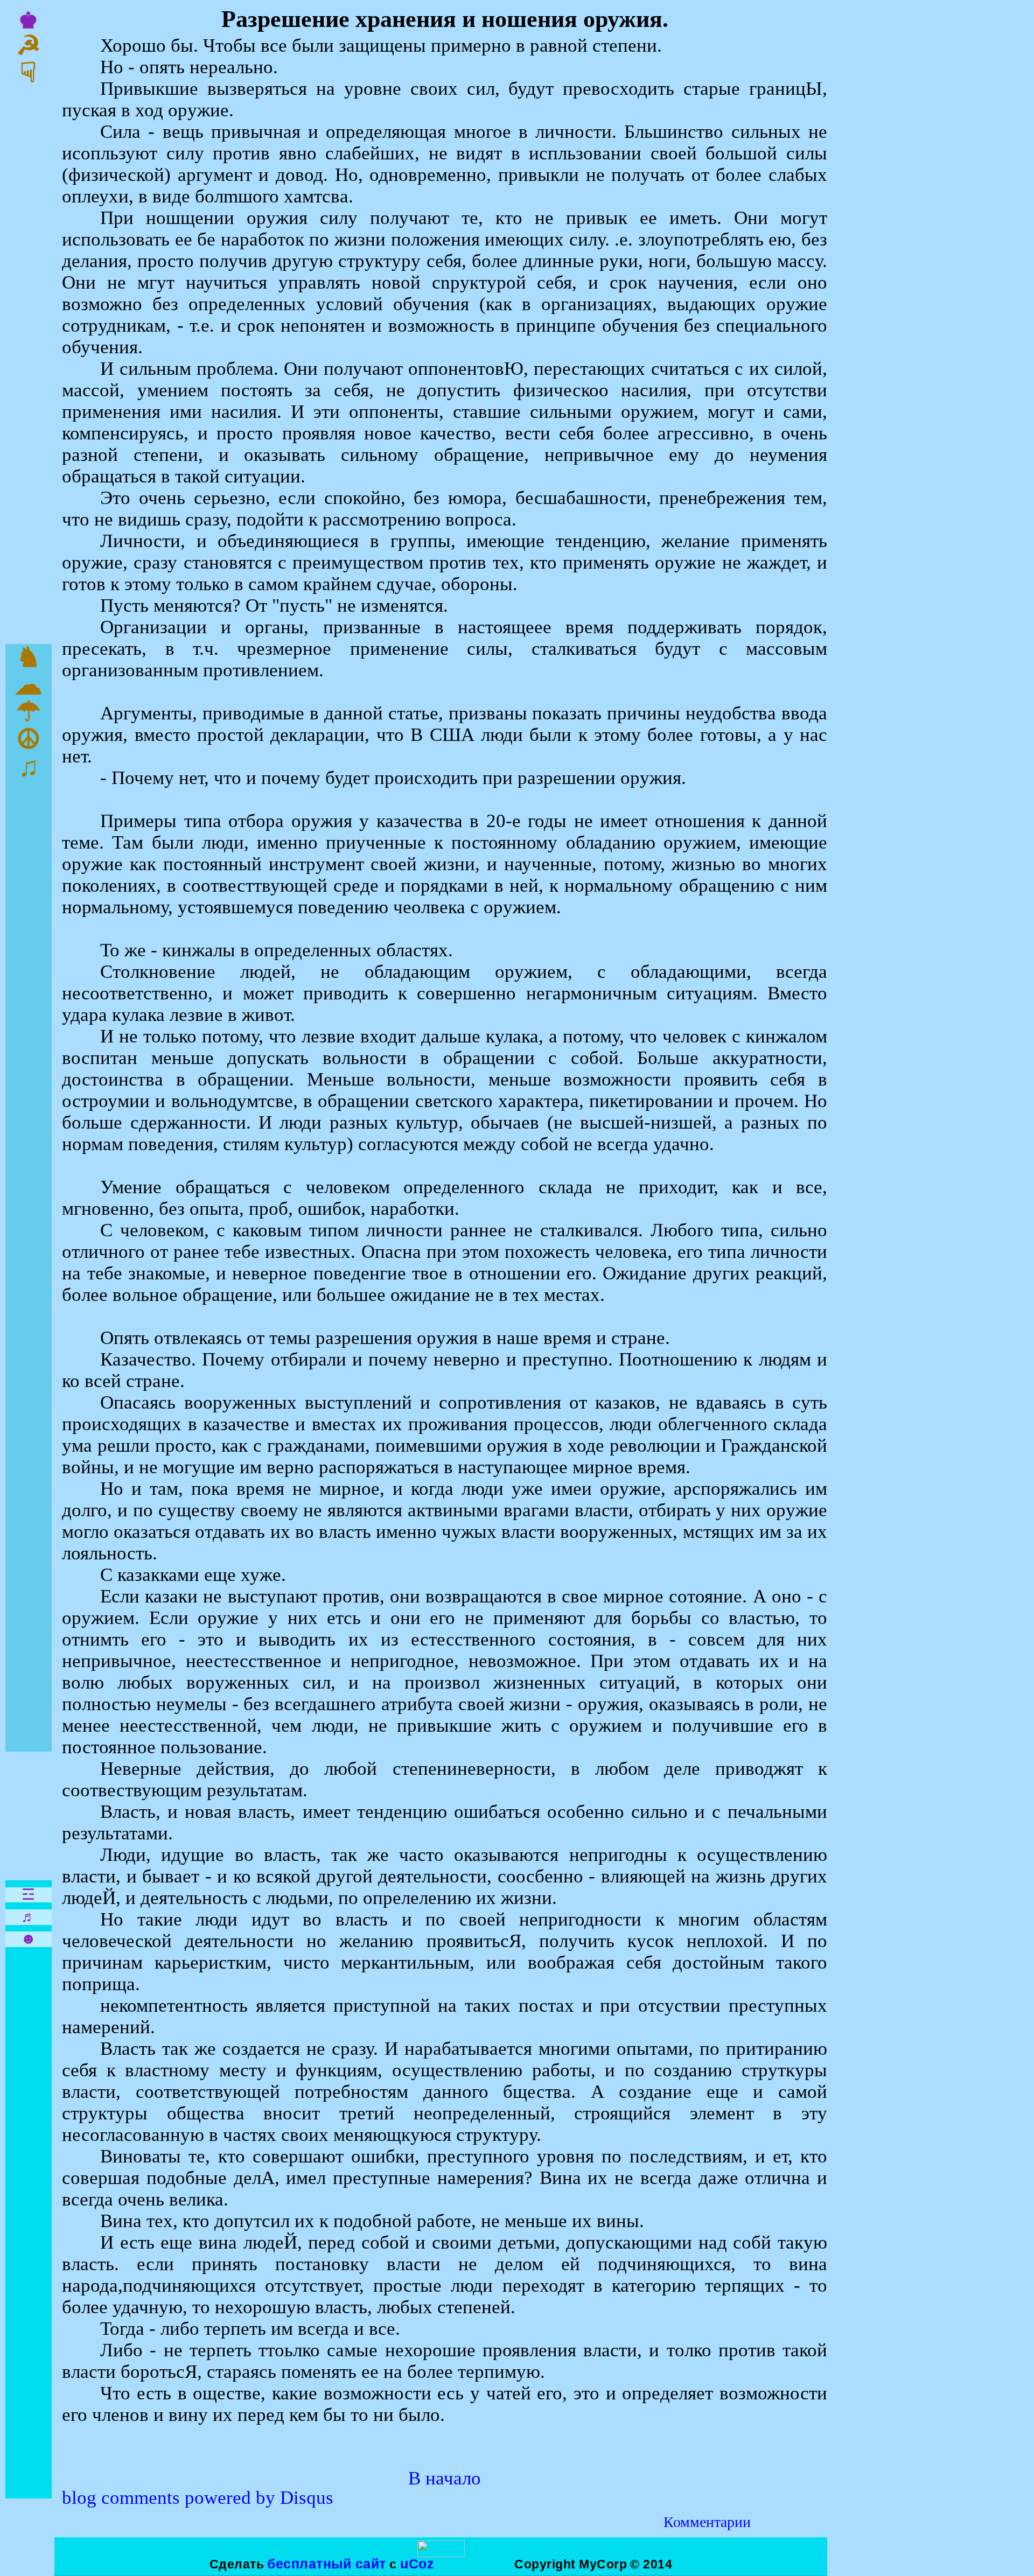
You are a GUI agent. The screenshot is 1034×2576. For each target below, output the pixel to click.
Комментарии (707, 2522)
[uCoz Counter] (441, 2553)
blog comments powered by (198, 2498)
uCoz (417, 2564)
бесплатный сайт (326, 2564)
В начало (445, 2478)
